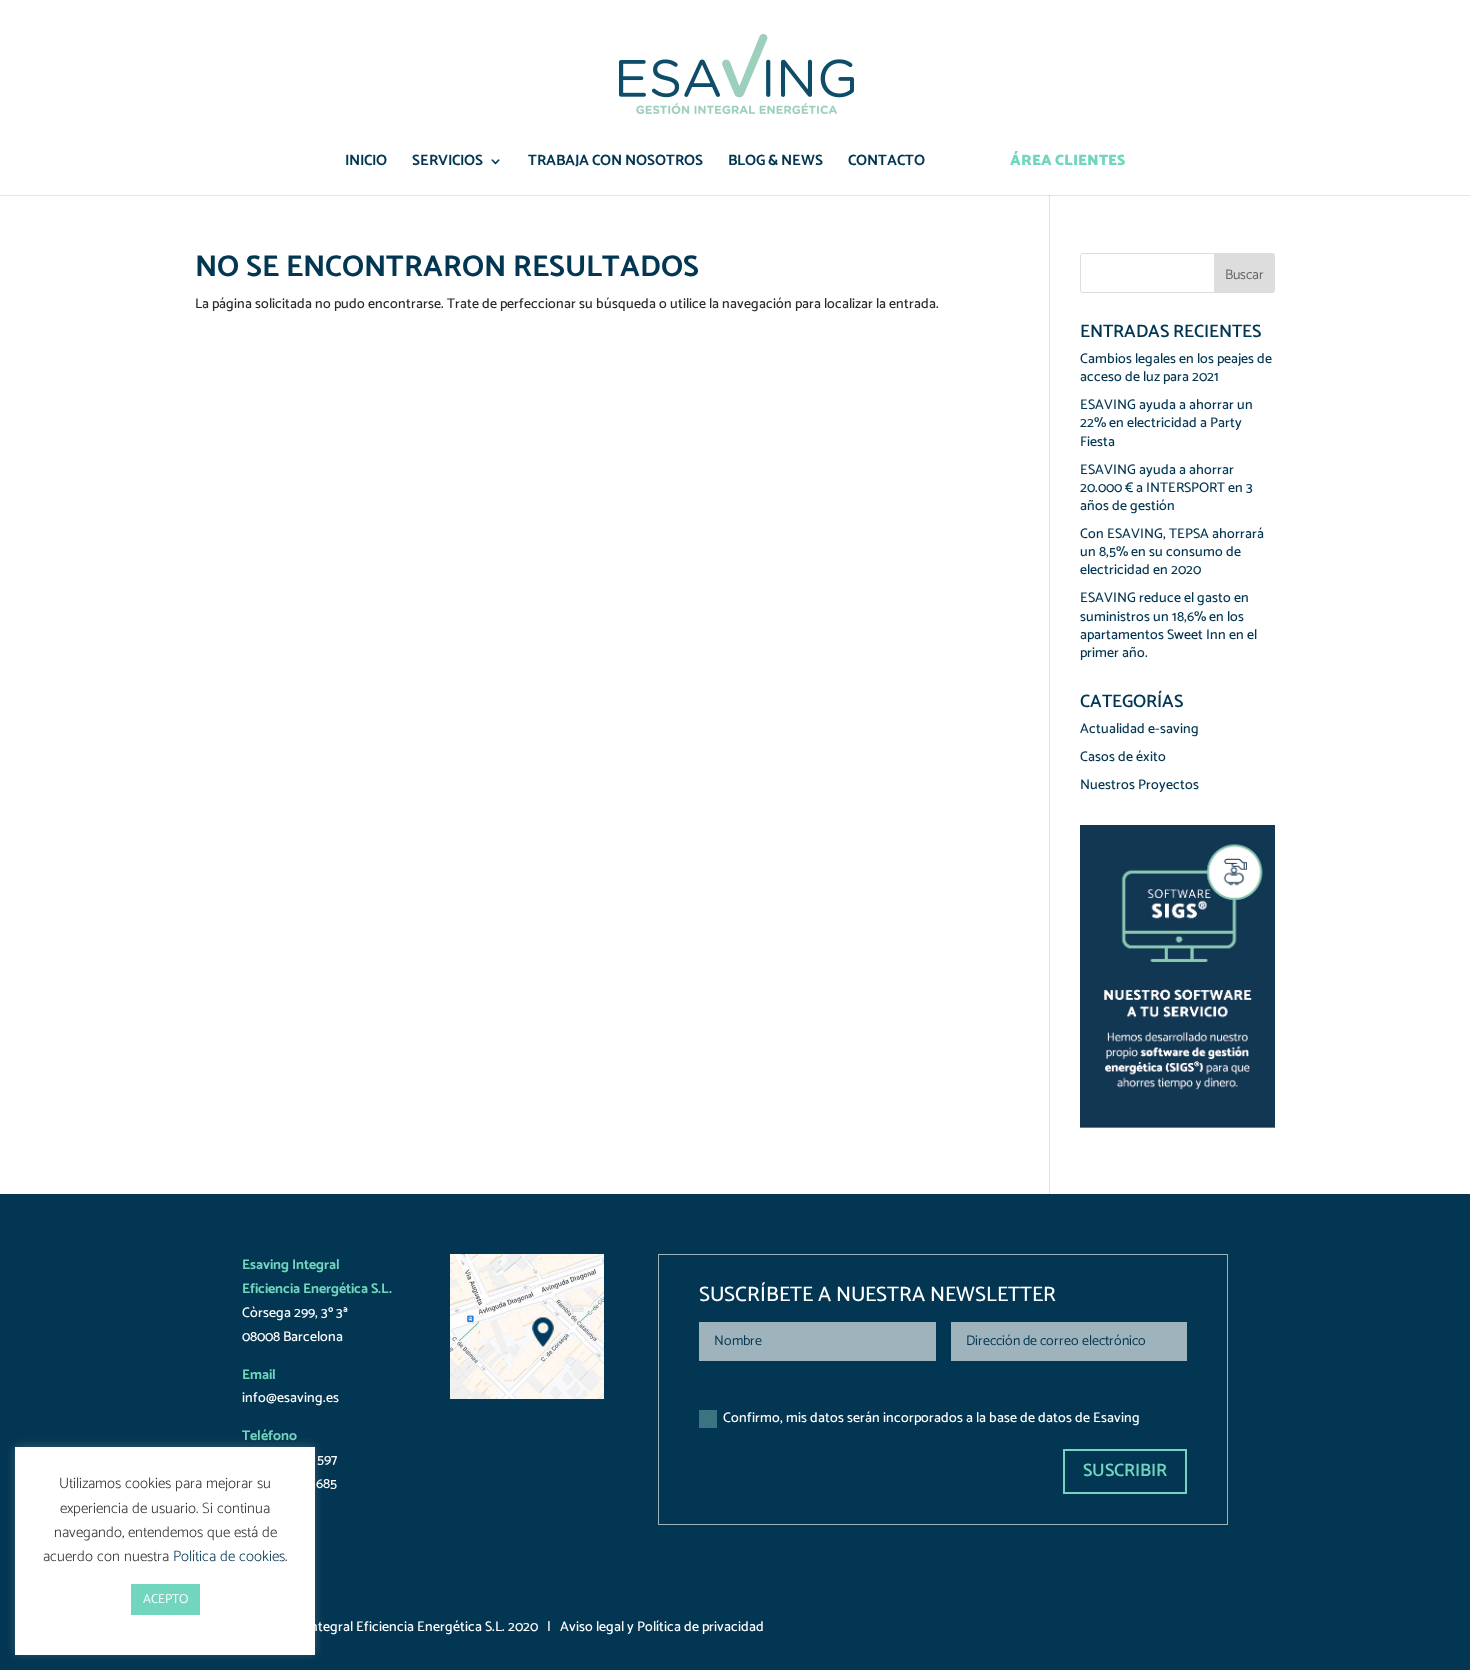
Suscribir (1125, 1471)
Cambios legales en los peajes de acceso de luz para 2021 (1176, 368)
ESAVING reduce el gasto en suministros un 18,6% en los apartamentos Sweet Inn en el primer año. (1168, 626)
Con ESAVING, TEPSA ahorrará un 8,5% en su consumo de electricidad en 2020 (1172, 552)
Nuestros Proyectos (1139, 785)
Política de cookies (229, 1556)
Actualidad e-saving (1139, 729)
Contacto (886, 163)
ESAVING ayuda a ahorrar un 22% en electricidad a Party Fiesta (1166, 423)
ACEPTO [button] (165, 1599)
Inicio (366, 163)
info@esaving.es (290, 1398)
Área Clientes (1067, 163)
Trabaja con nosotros (615, 163)
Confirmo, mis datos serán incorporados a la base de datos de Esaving (931, 1418)
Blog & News (775, 163)
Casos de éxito (1123, 757)
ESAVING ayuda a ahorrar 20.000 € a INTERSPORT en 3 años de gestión (1166, 488)
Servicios (447, 163)
